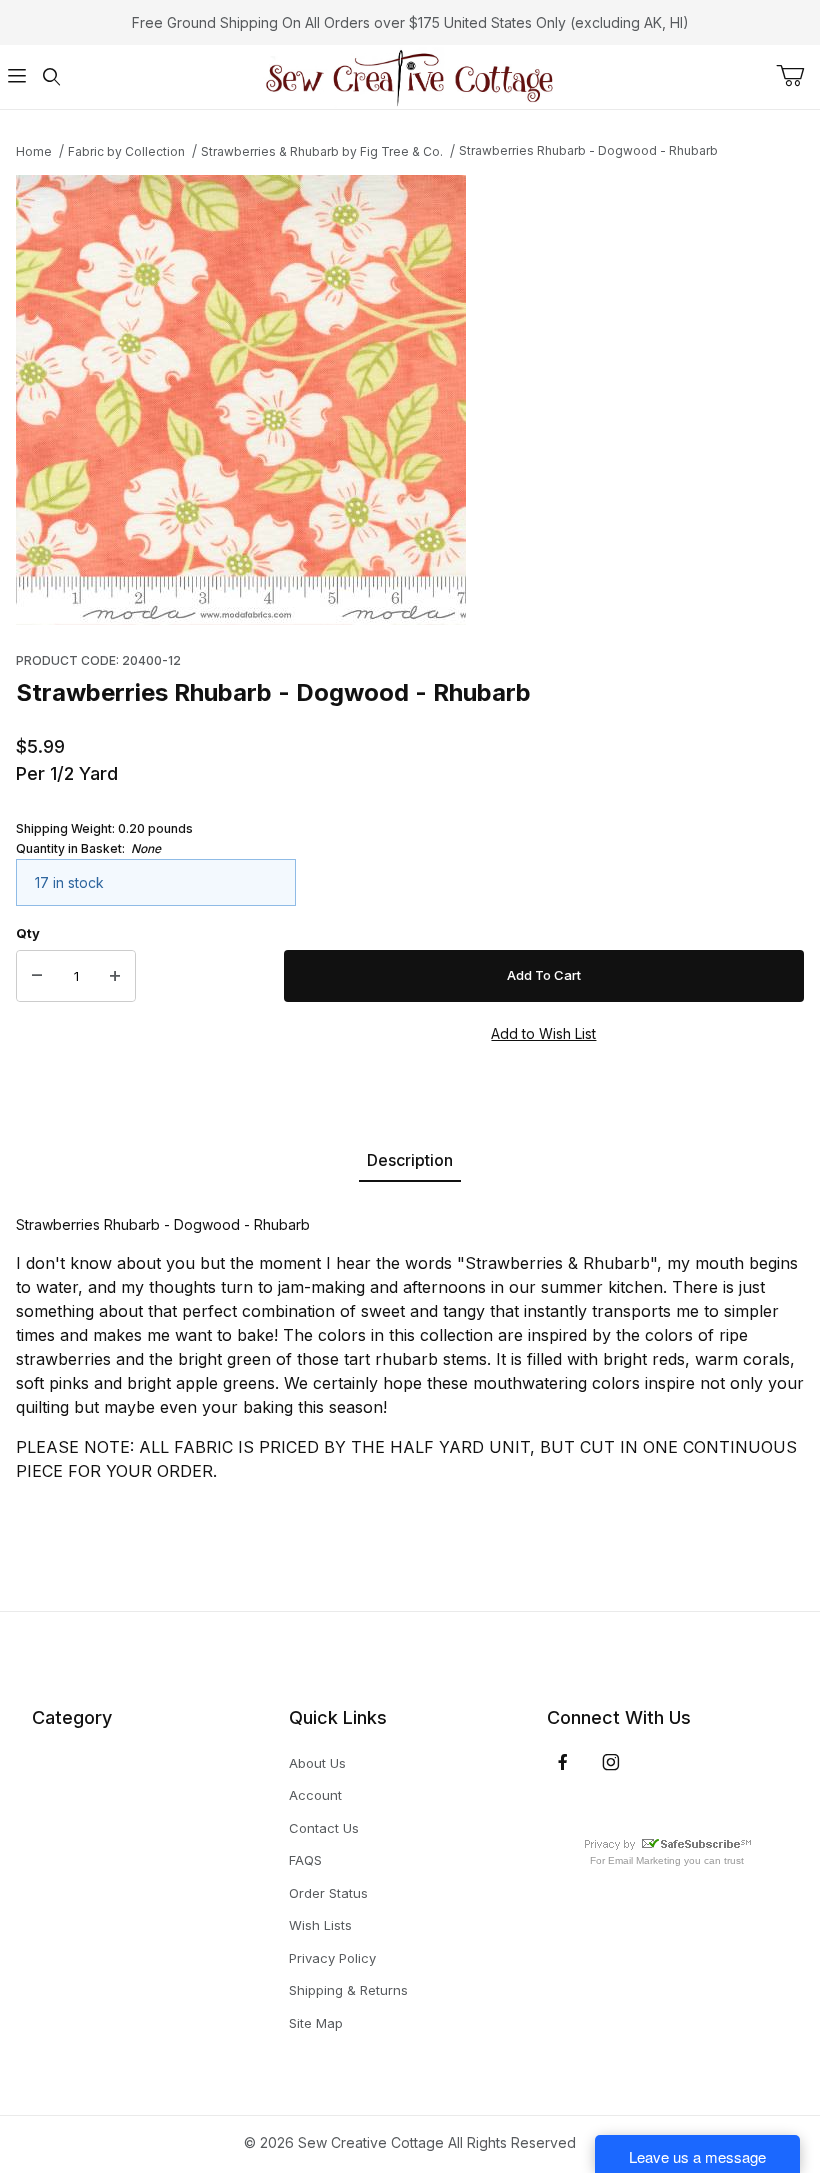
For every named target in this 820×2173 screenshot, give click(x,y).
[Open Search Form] (51, 77)
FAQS (305, 1860)
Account (315, 1795)
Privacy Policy (332, 1958)
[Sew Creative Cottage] (410, 75)
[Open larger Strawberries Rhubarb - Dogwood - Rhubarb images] (410, 400)
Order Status (328, 1893)
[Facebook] (563, 1762)
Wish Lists (320, 1925)
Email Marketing (644, 1860)
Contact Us (324, 1828)
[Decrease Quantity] (37, 976)
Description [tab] (410, 1160)
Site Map (316, 2023)
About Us (317, 1763)
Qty (28, 933)
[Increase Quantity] (115, 976)
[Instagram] (611, 1762)
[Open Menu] (17, 77)
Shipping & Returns (348, 1990)
